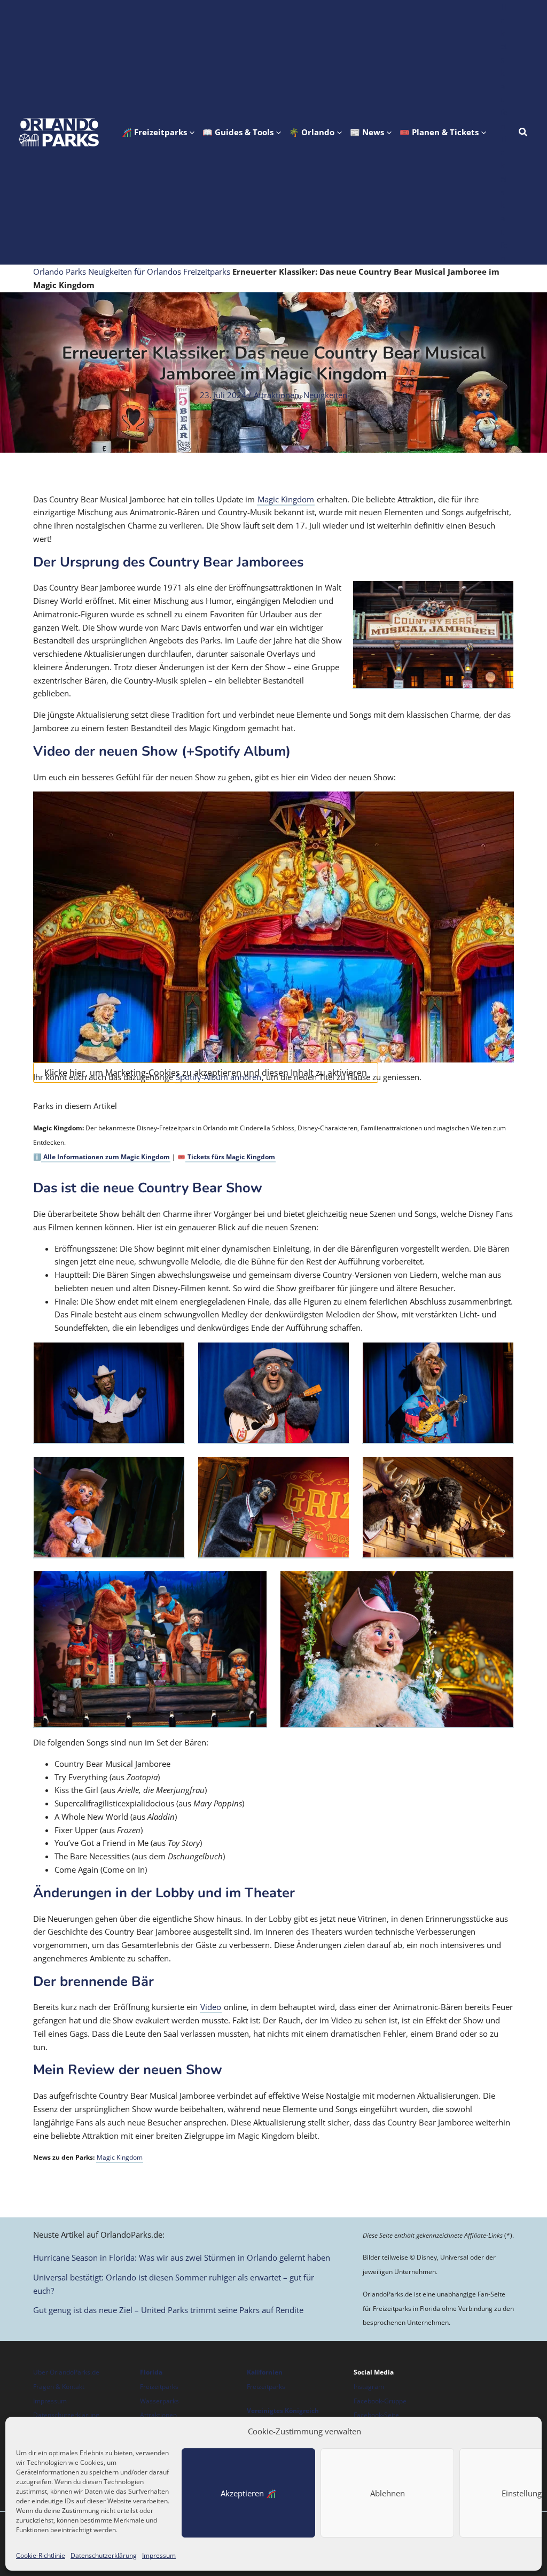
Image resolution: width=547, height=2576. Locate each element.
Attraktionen (276, 395)
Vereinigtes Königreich (283, 2411)
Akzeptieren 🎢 (248, 2493)
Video (211, 2007)
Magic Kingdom (286, 499)
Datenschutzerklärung (104, 2555)
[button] (158, 132)
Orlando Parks (60, 271)
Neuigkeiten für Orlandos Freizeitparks (159, 271)
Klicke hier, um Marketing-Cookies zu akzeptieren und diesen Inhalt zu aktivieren (206, 1073)
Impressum (159, 2555)
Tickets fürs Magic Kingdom (230, 1157)
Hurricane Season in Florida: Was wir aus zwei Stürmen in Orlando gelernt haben (182, 2257)
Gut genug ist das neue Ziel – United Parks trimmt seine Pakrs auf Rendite (168, 2310)
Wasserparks (159, 2401)
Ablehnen (388, 2493)
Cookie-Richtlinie (41, 2555)
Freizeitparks (159, 2387)
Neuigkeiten (325, 395)
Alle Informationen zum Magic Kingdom (106, 1157)
